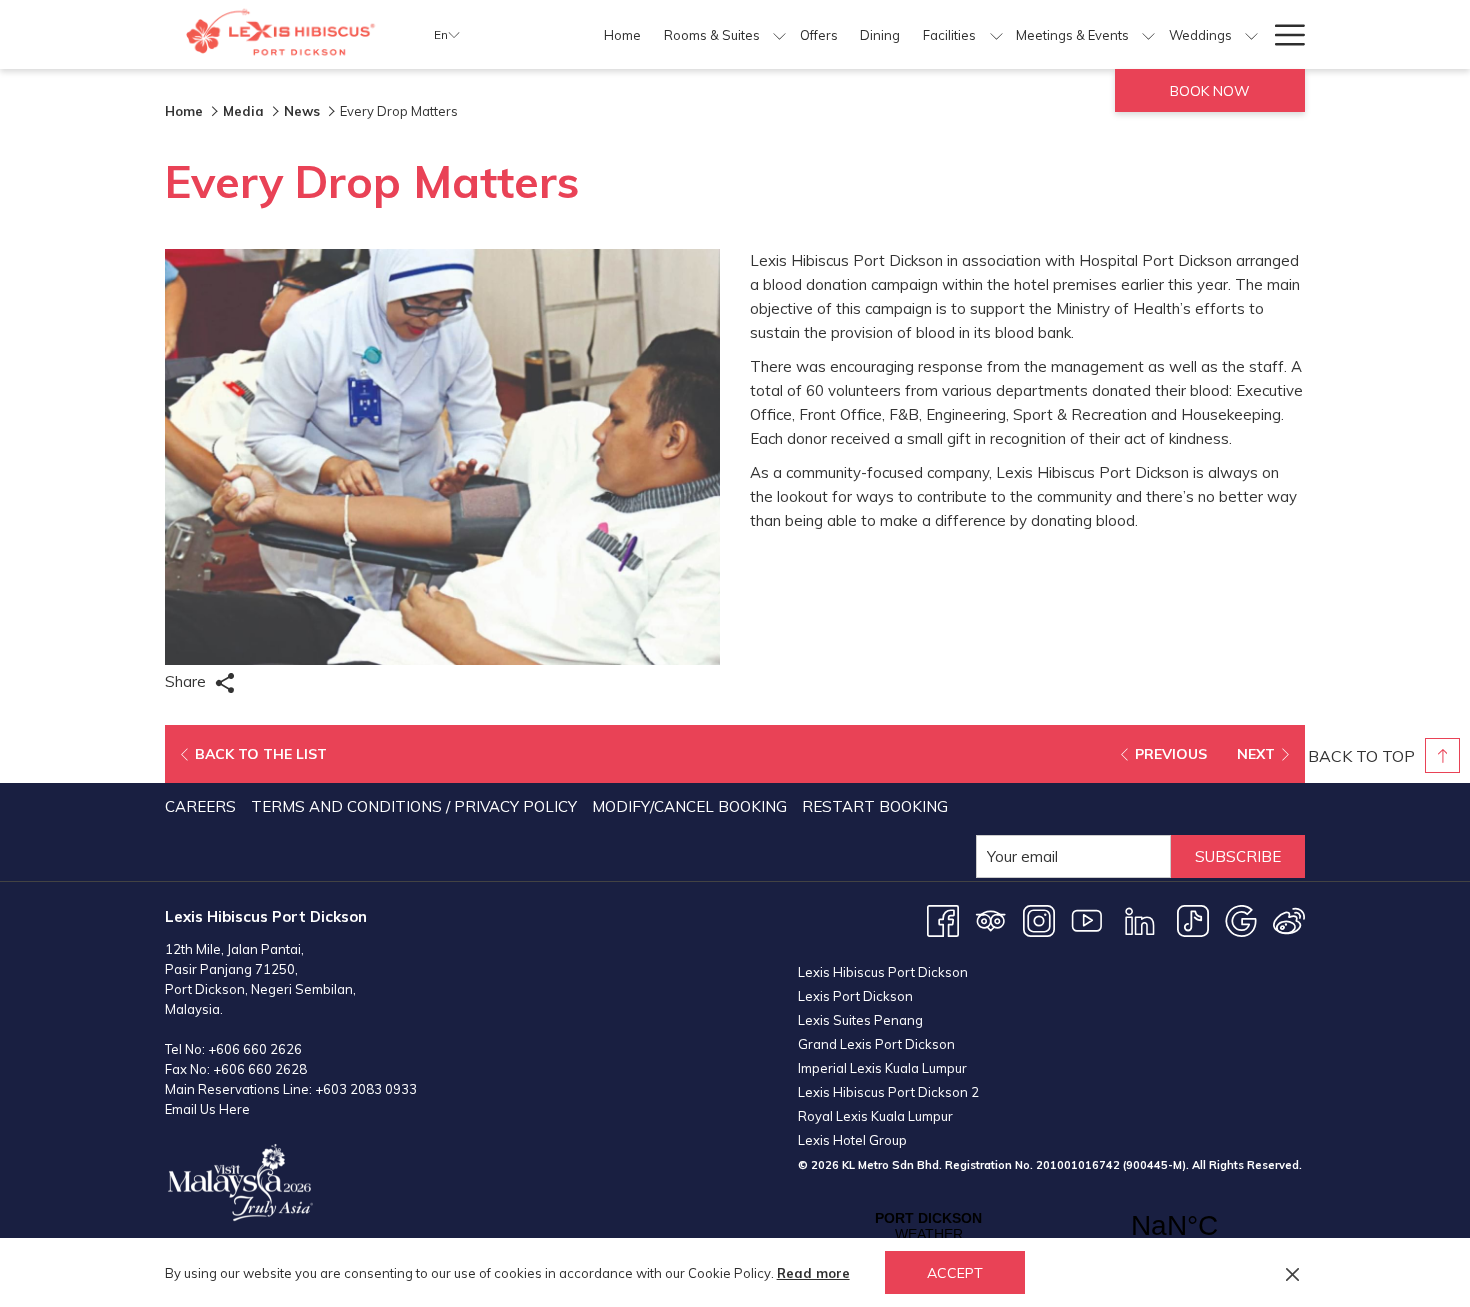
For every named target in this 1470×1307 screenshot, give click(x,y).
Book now (1210, 91)
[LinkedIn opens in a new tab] (1140, 919)
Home (184, 111)
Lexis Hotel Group (852, 1140)
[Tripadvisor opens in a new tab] (991, 919)
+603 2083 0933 (366, 1089)
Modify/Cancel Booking (689, 806)
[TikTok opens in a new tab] (1193, 919)
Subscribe (1238, 856)
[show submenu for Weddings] (1251, 34)
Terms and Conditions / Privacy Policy (414, 806)
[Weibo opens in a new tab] (1289, 919)
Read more (813, 1273)
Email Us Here (207, 1109)
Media (243, 111)
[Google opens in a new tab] (1241, 919)
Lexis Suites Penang (860, 1020)
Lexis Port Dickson (855, 996)
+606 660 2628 (260, 1069)
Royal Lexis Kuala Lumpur (875, 1116)
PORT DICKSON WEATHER (1051, 1226)
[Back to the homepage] (284, 34)
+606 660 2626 (255, 1049)
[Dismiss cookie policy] (1292, 1273)
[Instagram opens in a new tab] (1039, 919)
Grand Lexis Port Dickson (876, 1044)
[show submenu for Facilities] (996, 34)
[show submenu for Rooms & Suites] (779, 34)
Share (187, 681)
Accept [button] (955, 1273)
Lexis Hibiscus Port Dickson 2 (888, 1092)
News (302, 111)
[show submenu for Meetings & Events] (1148, 34)
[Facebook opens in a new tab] (943, 919)
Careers (200, 806)
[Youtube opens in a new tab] (1087, 919)
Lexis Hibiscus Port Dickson (883, 972)
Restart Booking (875, 806)
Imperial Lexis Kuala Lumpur (882, 1068)
